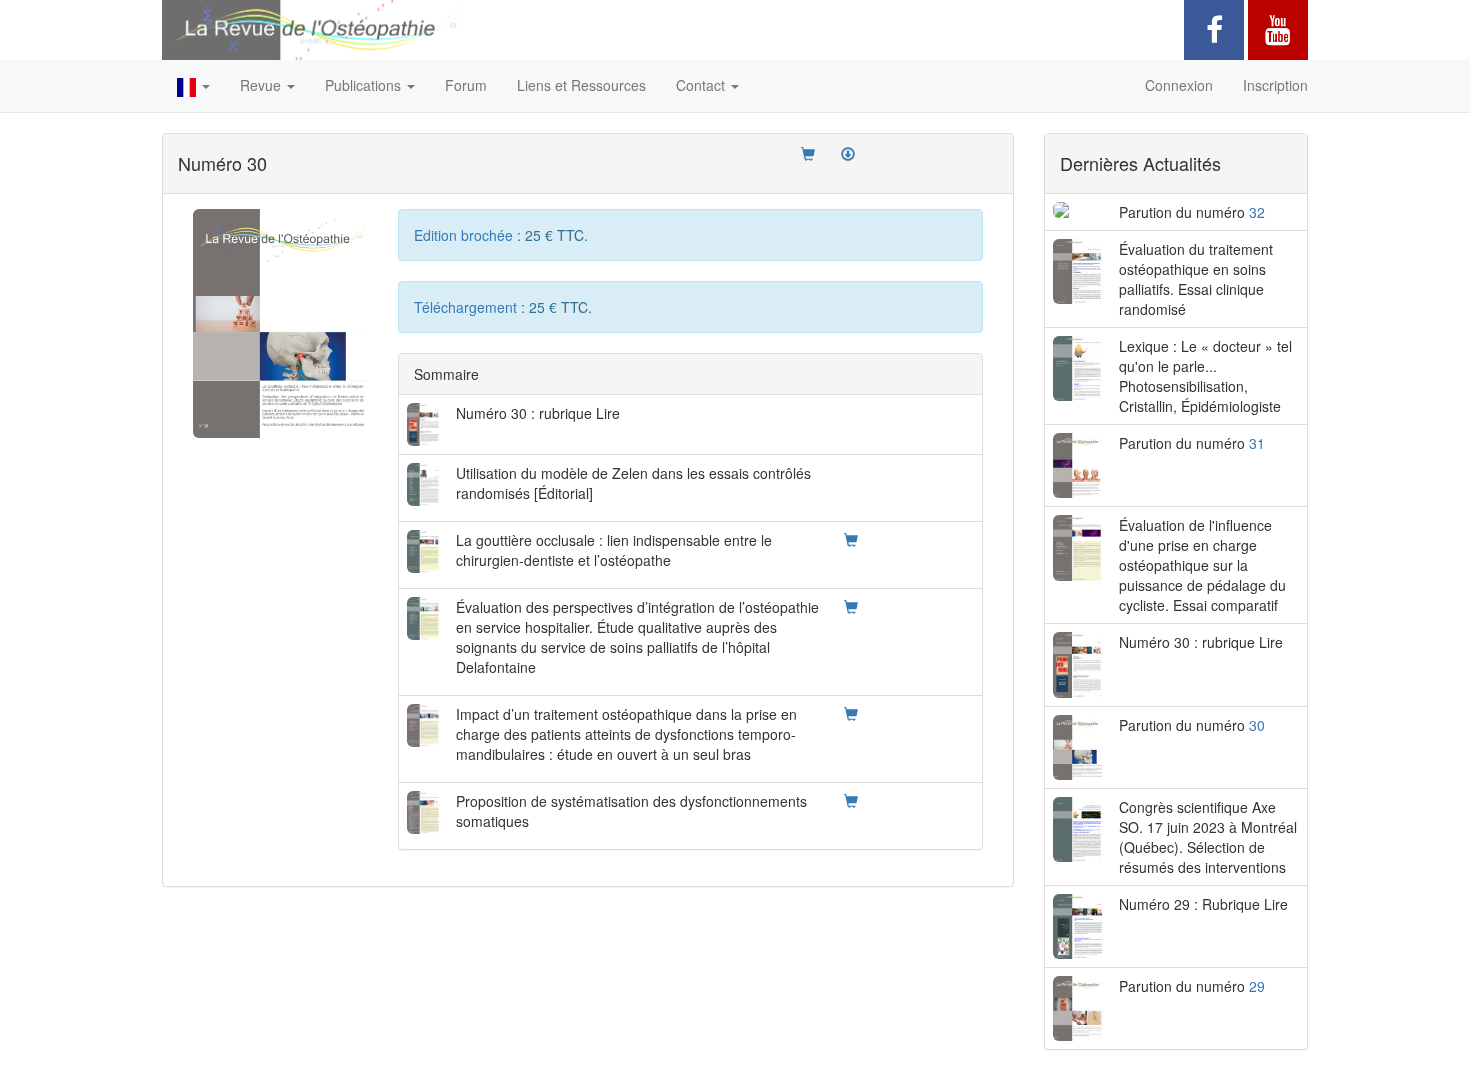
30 (1257, 725)
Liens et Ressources (581, 85)
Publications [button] (365, 85)
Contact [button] (702, 85)
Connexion (1179, 85)
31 (1257, 443)
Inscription (1275, 85)
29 (1257, 986)
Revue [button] (262, 85)
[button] (193, 86)
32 (1257, 212)
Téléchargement (467, 307)
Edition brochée (465, 235)
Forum (466, 85)
